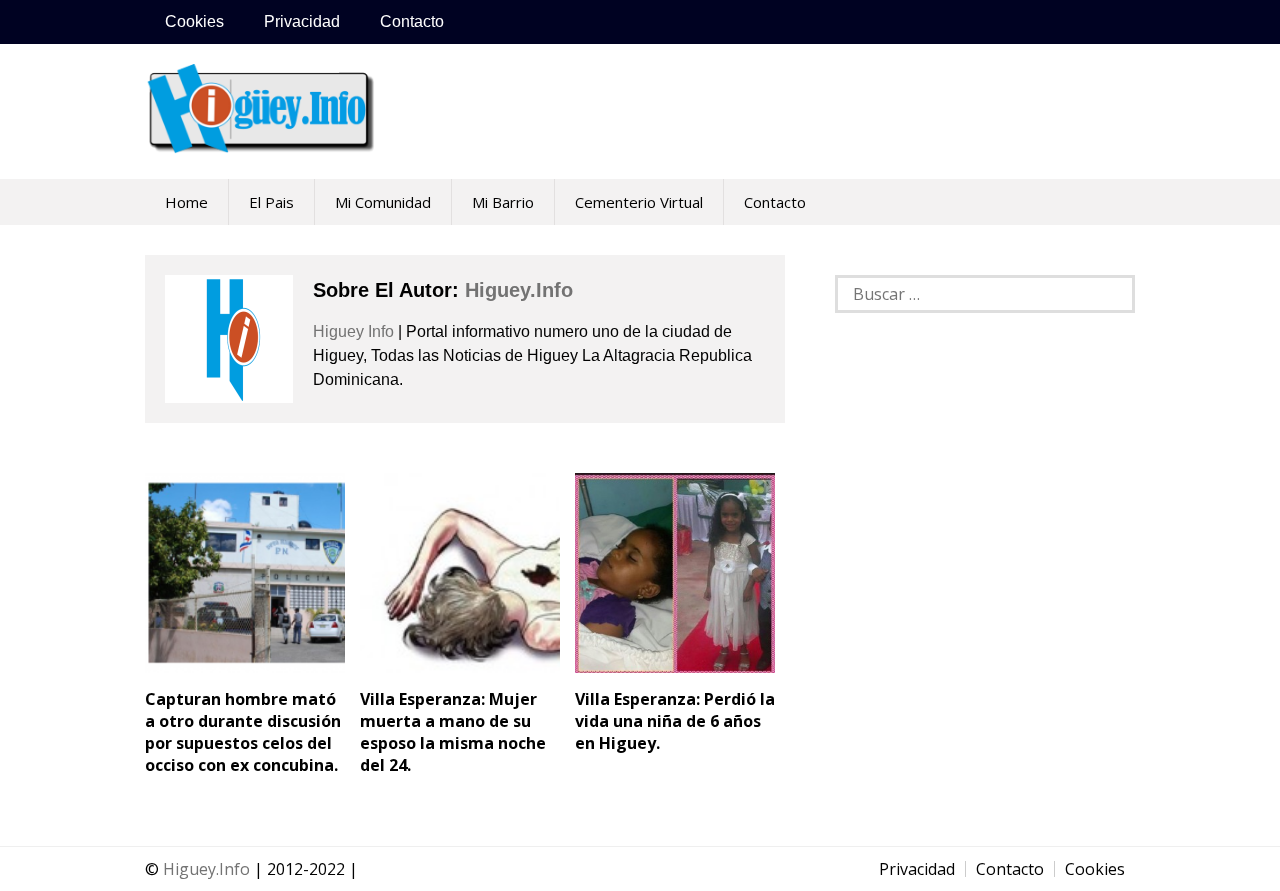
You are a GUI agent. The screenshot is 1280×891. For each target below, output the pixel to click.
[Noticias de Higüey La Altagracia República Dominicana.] (260, 143)
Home (186, 202)
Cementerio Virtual (639, 202)
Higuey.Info (206, 869)
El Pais (271, 202)
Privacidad (302, 21)
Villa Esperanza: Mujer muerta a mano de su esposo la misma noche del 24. (453, 732)
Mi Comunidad (383, 202)
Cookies (194, 21)
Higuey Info (353, 331)
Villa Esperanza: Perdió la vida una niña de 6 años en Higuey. (675, 721)
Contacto (412, 21)
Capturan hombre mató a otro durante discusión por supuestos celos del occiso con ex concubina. (243, 732)
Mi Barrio (503, 202)
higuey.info (519, 290)
